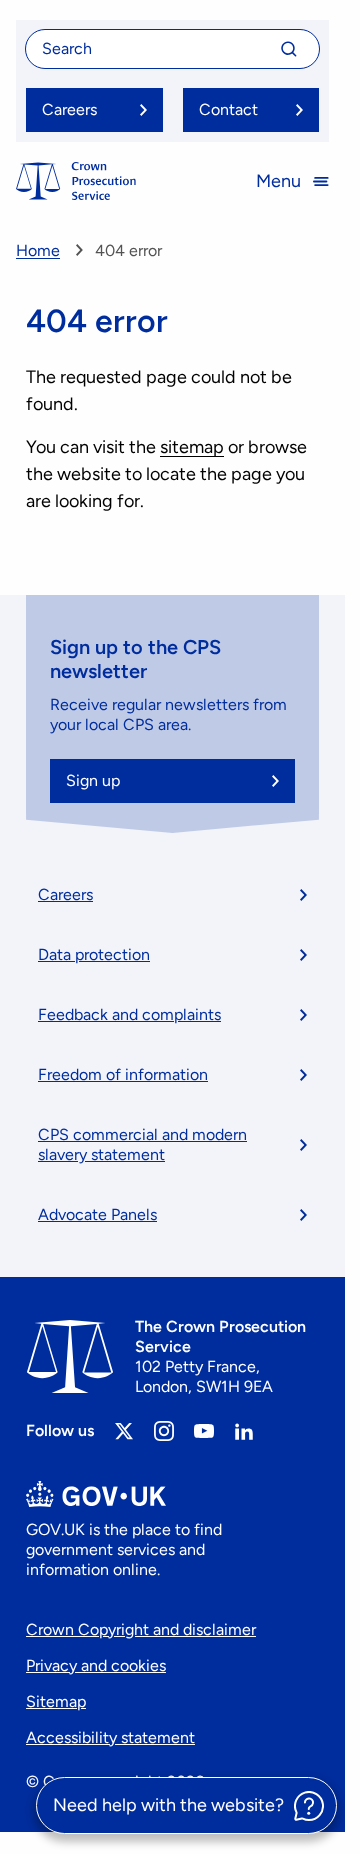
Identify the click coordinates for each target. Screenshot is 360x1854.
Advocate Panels (97, 1214)
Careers (65, 894)
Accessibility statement (110, 1737)
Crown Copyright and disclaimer (141, 1629)
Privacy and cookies (96, 1665)
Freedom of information (123, 1074)
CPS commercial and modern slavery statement (142, 1144)
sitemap (192, 447)
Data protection (94, 954)
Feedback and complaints (129, 1014)
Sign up (93, 780)
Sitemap (56, 1701)
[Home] (76, 181)
